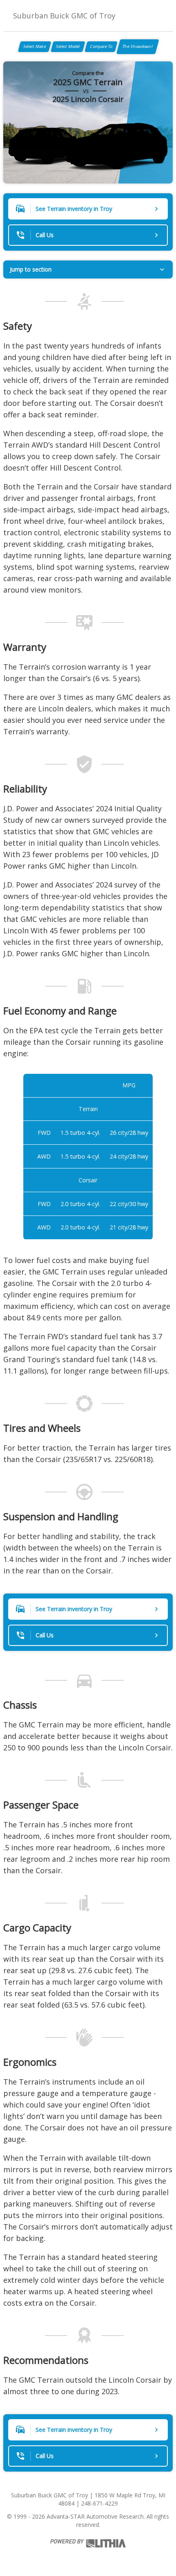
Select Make (35, 46)
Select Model (68, 46)
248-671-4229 (99, 2503)
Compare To (101, 46)
